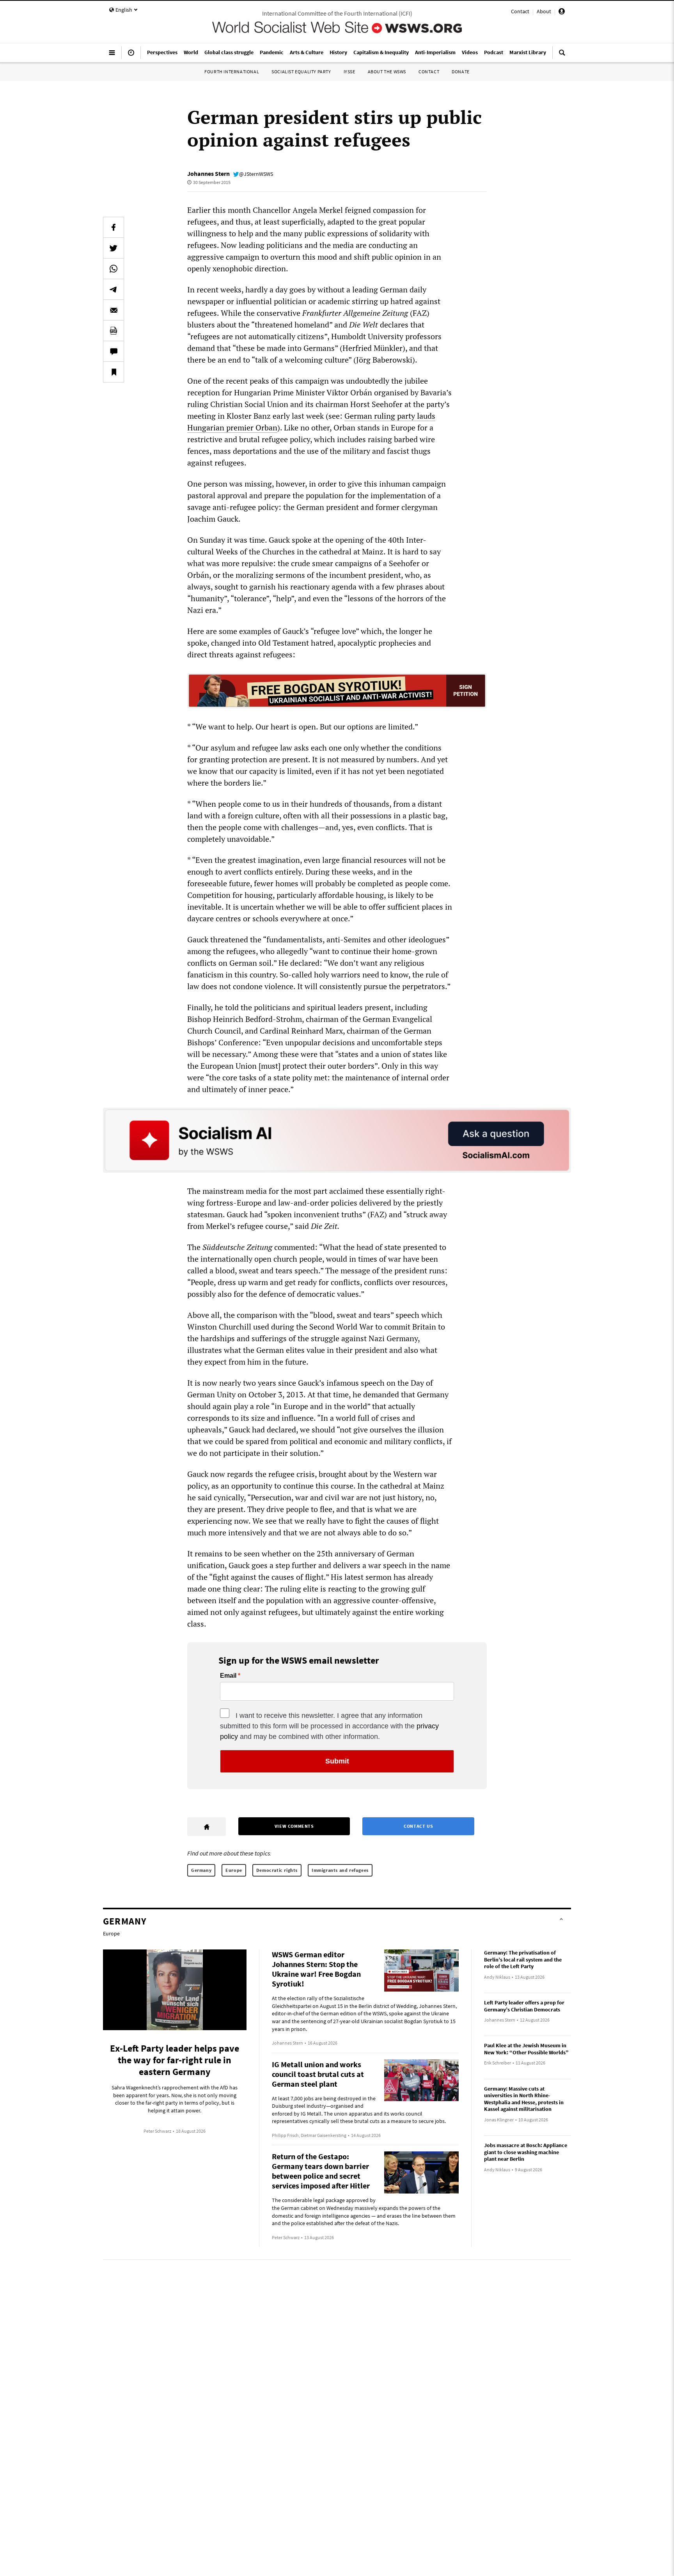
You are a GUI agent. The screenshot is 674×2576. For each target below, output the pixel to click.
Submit (337, 1761)
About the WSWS (387, 72)
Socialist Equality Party (301, 72)
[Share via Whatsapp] (114, 269)
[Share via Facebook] (114, 227)
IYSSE (349, 72)
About (544, 11)
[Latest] (131, 56)
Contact (520, 11)
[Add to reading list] (114, 372)
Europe (234, 1870)
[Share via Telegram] (114, 289)
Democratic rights (277, 1870)
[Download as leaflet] (114, 331)
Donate (461, 72)
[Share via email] (114, 310)
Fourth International (232, 72)
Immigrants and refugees (340, 1870)
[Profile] (562, 12)
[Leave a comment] (114, 351)
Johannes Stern (208, 174)
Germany (201, 1870)
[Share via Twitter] (114, 248)
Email (228, 1676)
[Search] (562, 56)
